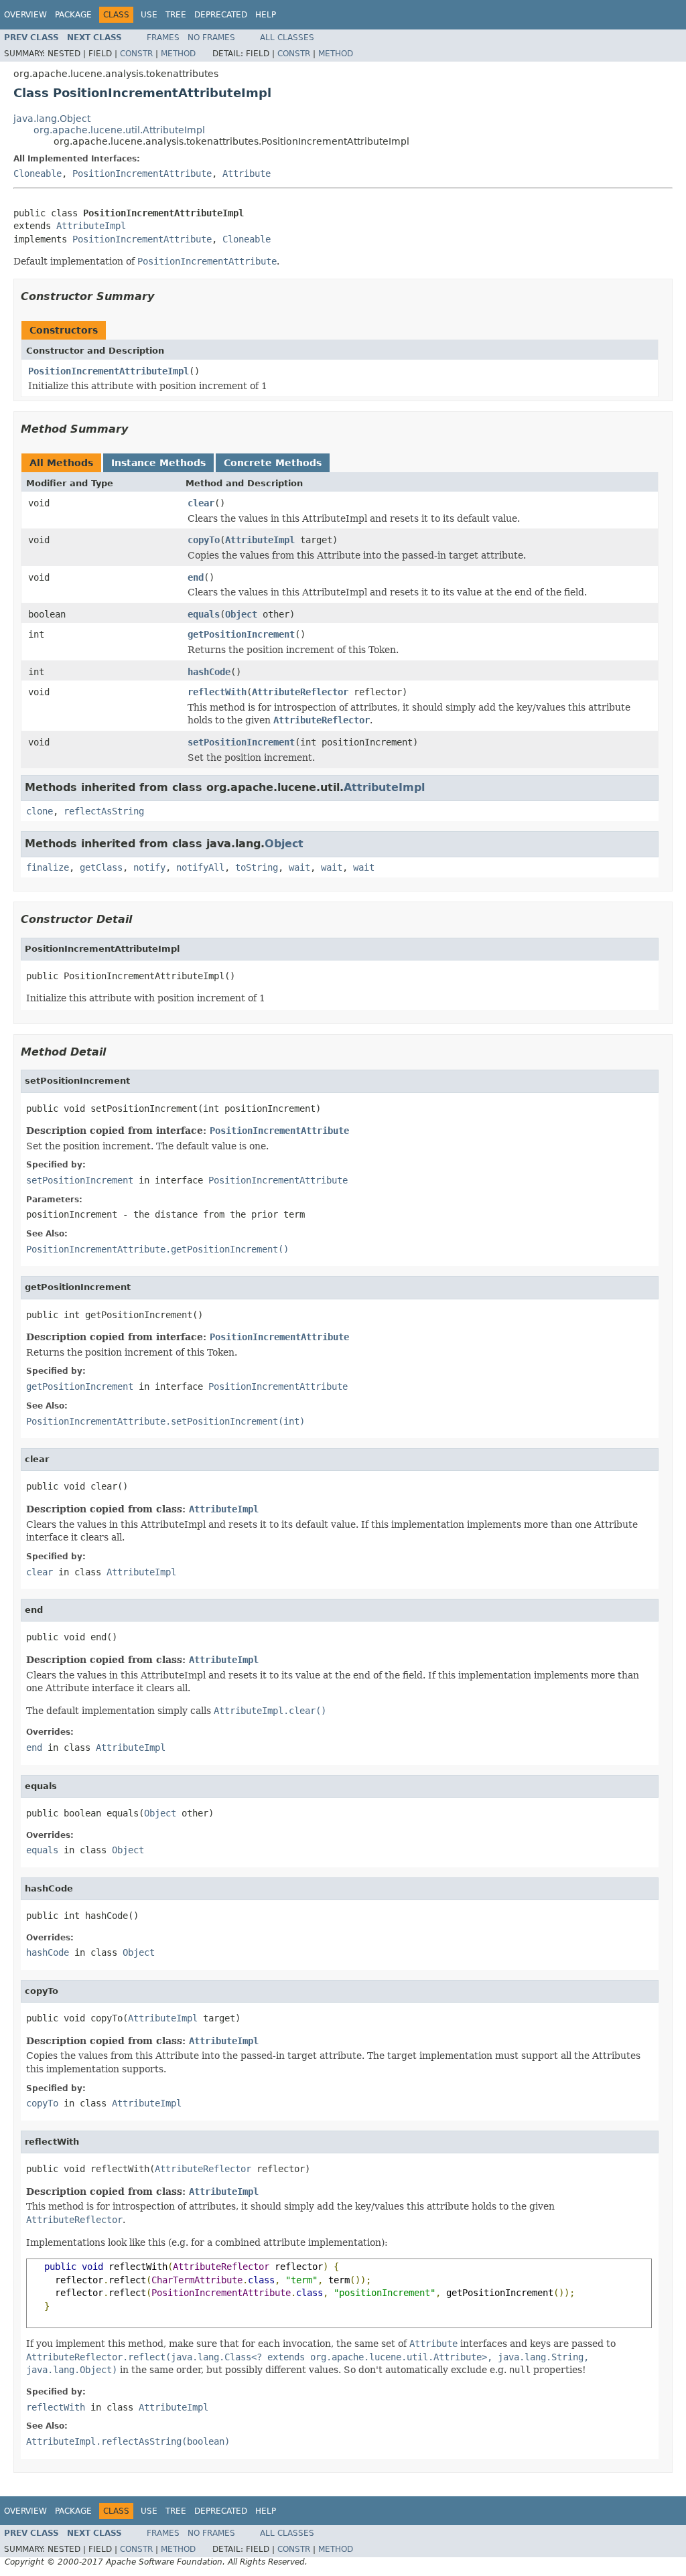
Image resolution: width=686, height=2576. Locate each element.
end (196, 577)
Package (73, 15)
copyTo (204, 540)
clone (40, 811)
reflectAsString (104, 811)
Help (266, 15)
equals (204, 614)
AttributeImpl (91, 226)
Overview (25, 15)
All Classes (287, 38)
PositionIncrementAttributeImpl (109, 371)
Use (149, 15)
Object (241, 614)
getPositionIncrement (241, 634)
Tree (176, 15)
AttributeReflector (300, 692)
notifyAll (200, 867)
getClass (101, 867)
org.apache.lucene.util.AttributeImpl (119, 130)
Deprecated (221, 15)
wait (299, 867)
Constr (136, 54)
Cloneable (38, 173)
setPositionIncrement (241, 742)
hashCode (209, 672)
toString (257, 867)
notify (149, 867)
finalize (48, 867)
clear (201, 503)
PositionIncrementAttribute (142, 173)
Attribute (247, 173)
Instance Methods (158, 463)
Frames (163, 38)
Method (178, 54)
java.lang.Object (52, 119)
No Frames (211, 38)
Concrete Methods (273, 463)
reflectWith (217, 692)
